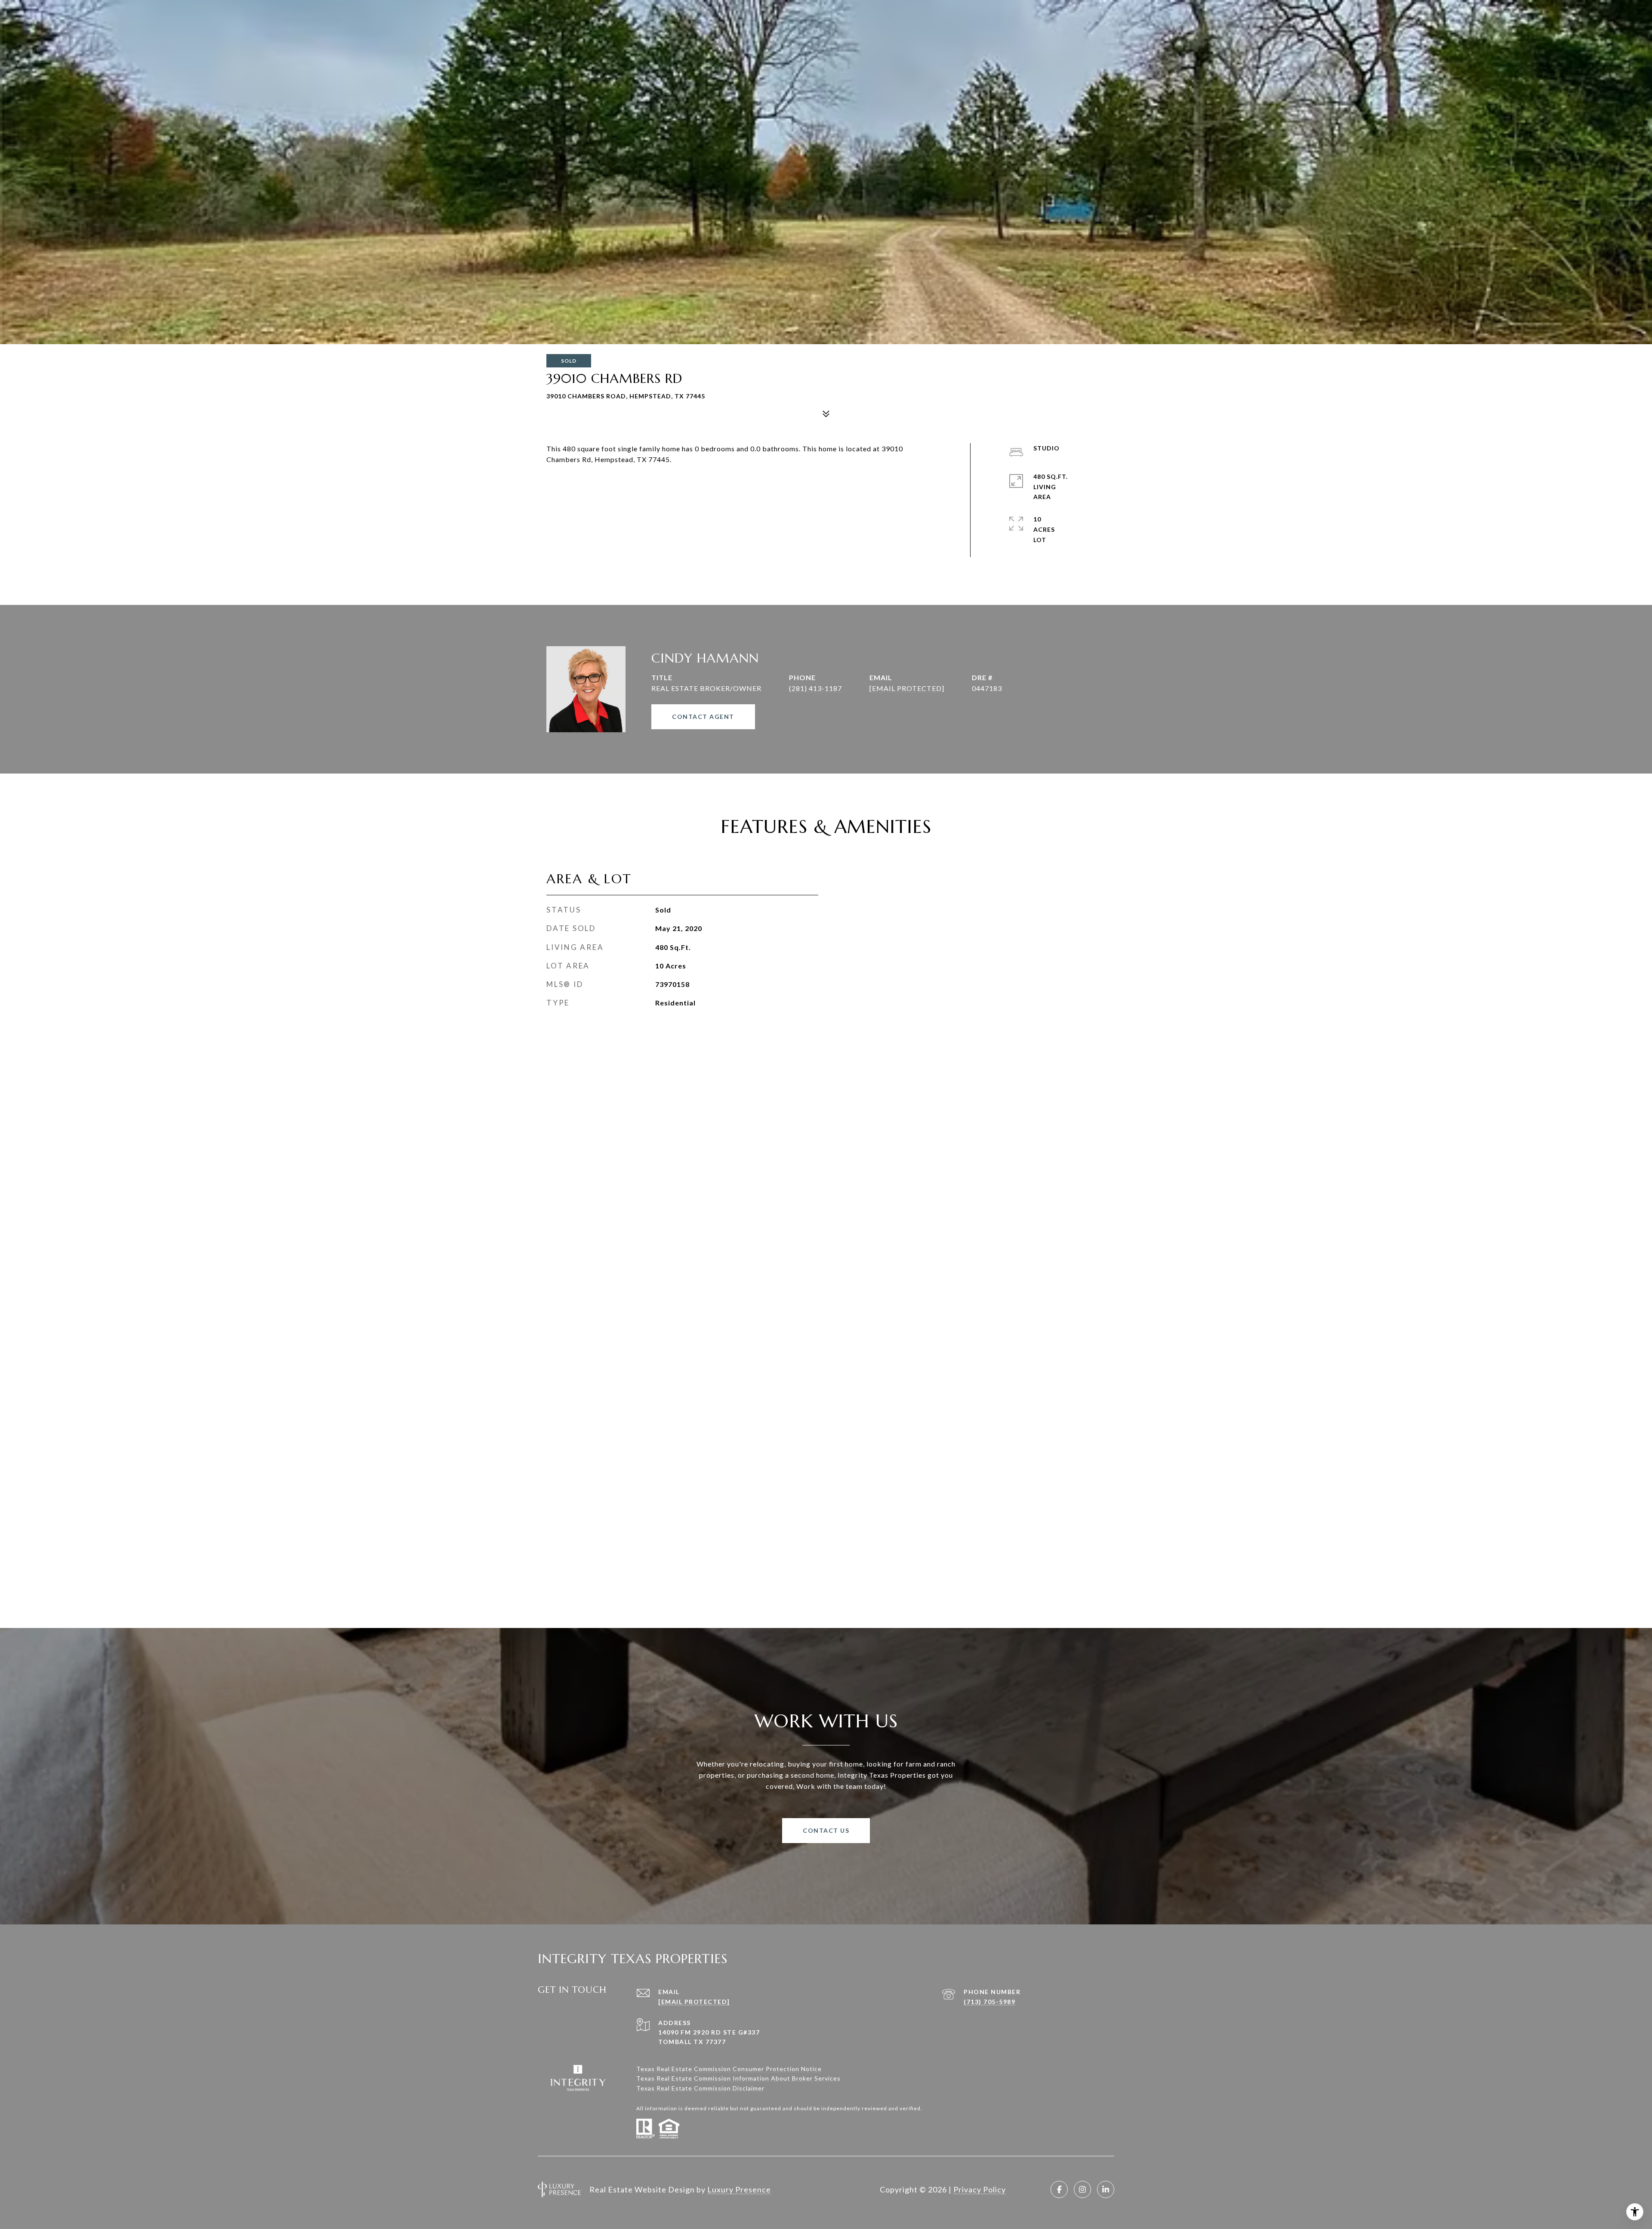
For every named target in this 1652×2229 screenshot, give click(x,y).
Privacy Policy (980, 2189)
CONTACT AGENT (703, 717)
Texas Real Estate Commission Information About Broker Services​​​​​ (738, 2078)
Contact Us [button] (826, 1830)
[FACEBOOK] (1059, 2189)
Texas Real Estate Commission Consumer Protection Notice (729, 2069)
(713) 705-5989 (989, 2002)
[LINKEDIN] (1106, 2189)
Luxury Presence (739, 2189)
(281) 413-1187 (815, 688)
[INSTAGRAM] (1082, 2189)
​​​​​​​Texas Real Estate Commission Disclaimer (700, 2088)
